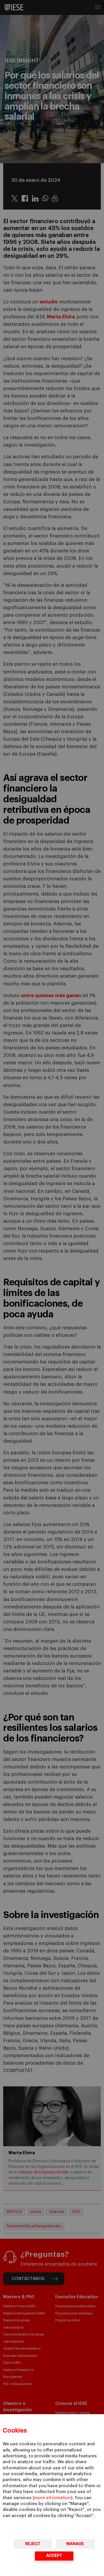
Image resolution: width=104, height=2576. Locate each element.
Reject (33, 2544)
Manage (75, 2544)
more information (53, 2498)
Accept (54, 2556)
